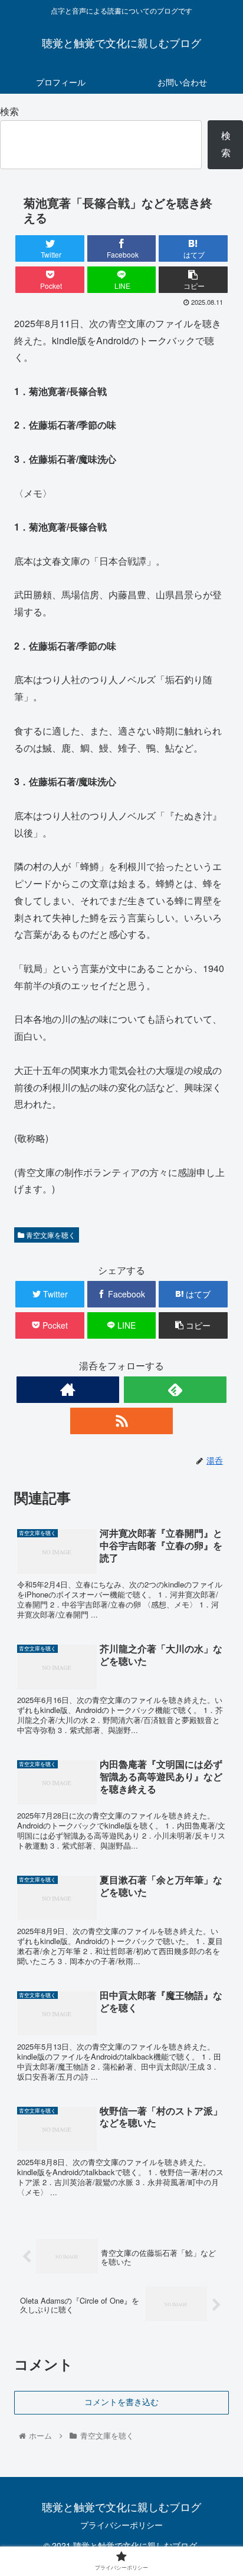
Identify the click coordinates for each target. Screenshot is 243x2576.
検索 (9, 111)
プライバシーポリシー (121, 2525)
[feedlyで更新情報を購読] (175, 1390)
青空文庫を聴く (50, 1235)
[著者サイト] (68, 1390)
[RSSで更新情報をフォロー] (122, 1421)
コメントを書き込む (121, 2402)
